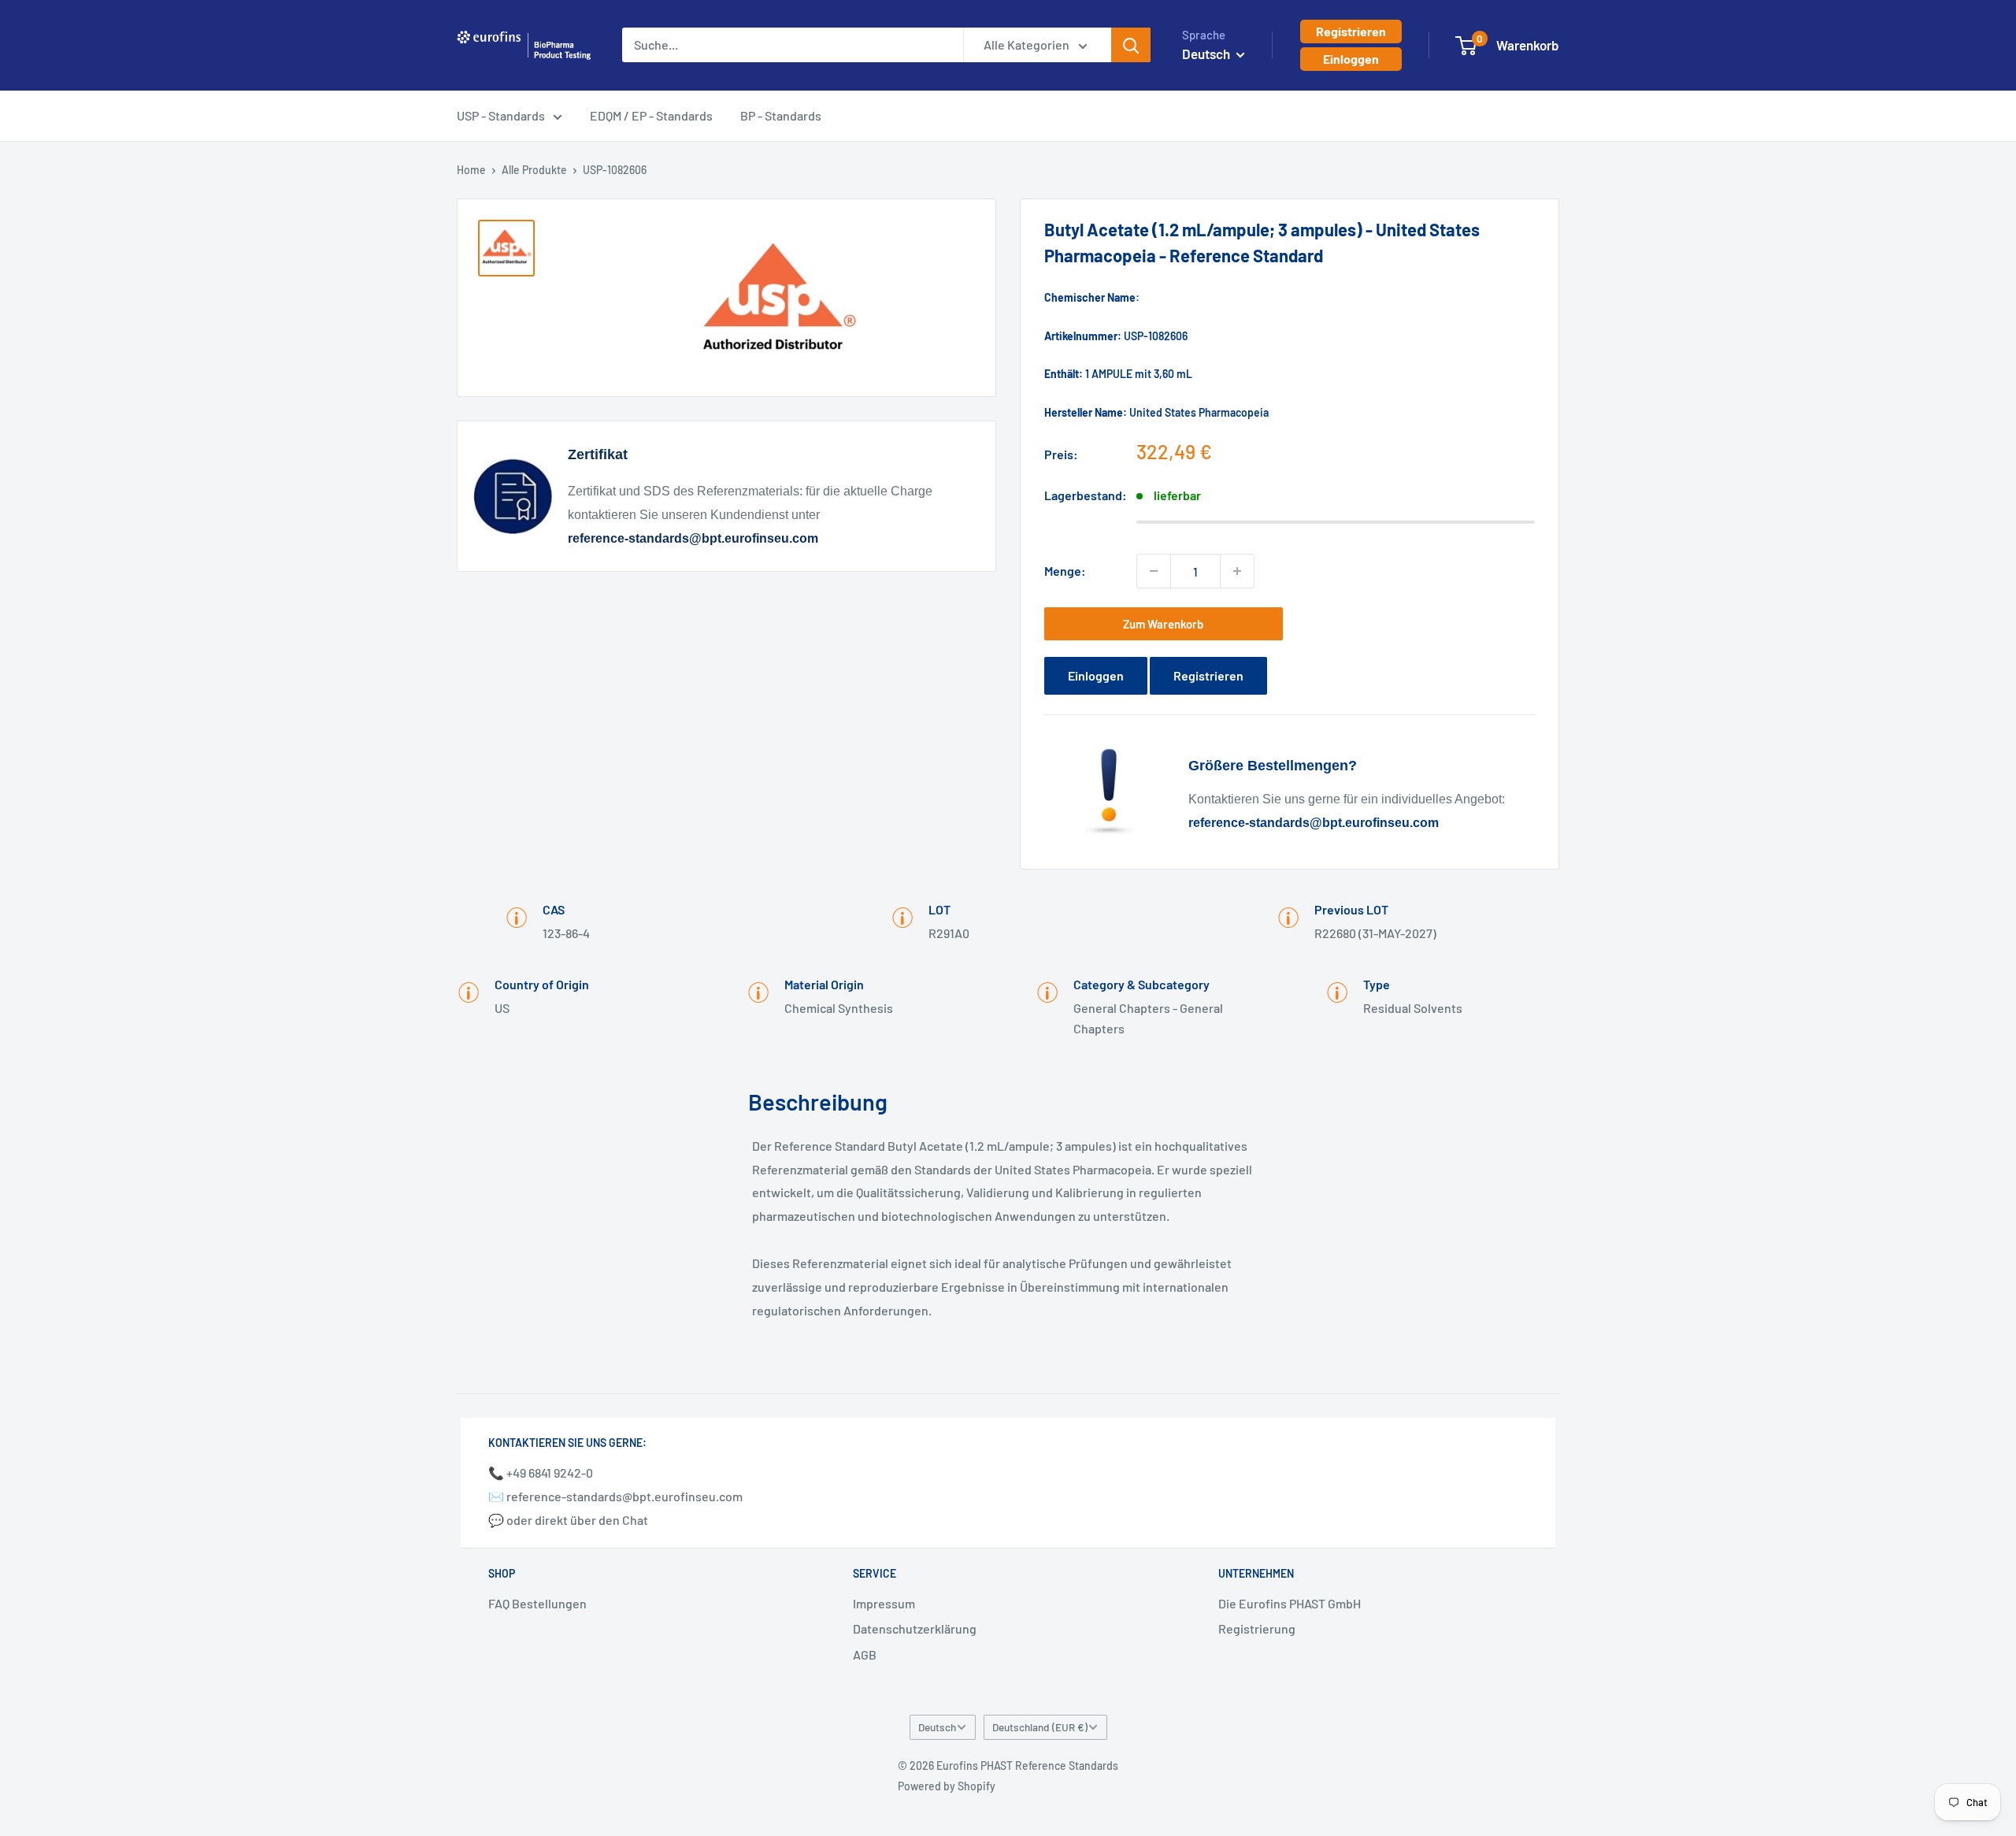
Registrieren (1351, 31)
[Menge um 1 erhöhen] (1237, 571)
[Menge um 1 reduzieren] (1154, 571)
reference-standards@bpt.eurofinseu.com (693, 538)
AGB (865, 1654)
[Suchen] (1131, 45)
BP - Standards (781, 115)
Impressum (884, 1603)
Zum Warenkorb (1163, 624)
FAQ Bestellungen (537, 1603)
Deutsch (937, 1727)
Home (471, 170)
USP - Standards (501, 115)
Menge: (1065, 571)
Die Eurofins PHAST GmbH (1290, 1603)
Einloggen (1351, 59)
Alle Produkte (534, 170)
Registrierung (1257, 1628)
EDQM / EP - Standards (651, 115)
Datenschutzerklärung (915, 1628)
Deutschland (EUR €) (1040, 1727)
